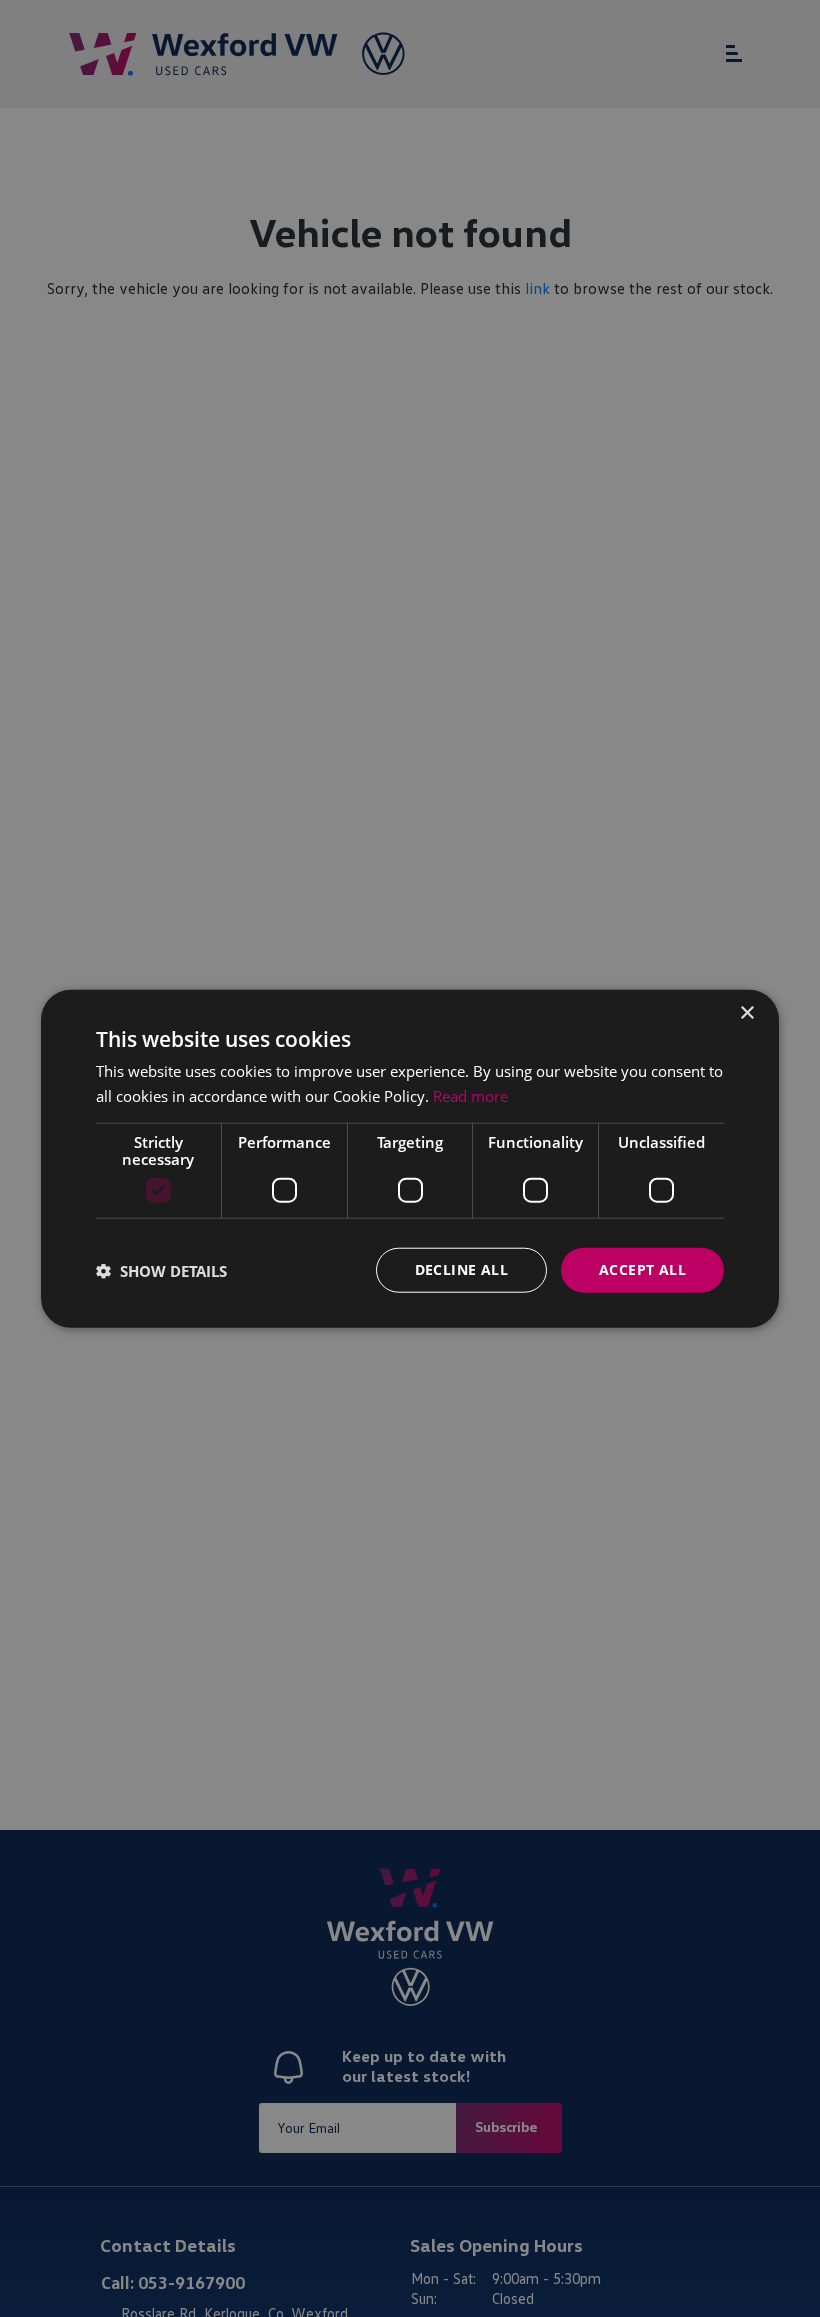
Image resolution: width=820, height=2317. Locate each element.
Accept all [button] (642, 1269)
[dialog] (410, 1158)
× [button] (746, 1012)
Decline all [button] (461, 1269)
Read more (470, 1095)
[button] (161, 1270)
